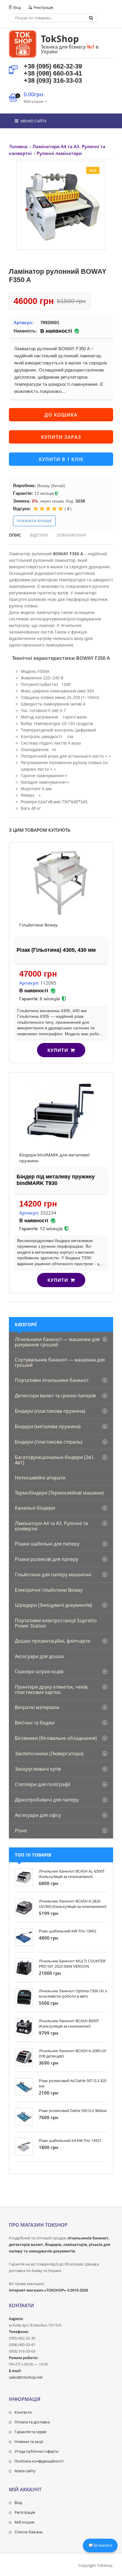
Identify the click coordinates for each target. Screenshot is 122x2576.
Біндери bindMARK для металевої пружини (54, 1158)
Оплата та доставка (32, 2422)
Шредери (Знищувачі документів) (53, 1605)
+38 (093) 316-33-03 (53, 80)
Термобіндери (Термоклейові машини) (59, 1493)
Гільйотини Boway (38, 925)
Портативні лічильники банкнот (52, 1380)
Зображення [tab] (71, 535)
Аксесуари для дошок (39, 1656)
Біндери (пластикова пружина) (50, 1411)
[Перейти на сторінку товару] (61, 882)
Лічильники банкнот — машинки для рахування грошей (57, 1342)
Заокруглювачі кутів (38, 1769)
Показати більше (34, 521)
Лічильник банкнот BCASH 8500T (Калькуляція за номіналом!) (69, 2023)
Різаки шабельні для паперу (47, 1544)
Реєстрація (43, 7)
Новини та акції (29, 2441)
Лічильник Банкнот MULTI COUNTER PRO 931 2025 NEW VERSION (72, 1964)
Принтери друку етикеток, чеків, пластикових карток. (52, 1689)
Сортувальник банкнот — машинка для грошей (60, 1362)
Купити (58, 1050)
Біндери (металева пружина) (48, 1426)
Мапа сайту (25, 2471)
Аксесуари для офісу (38, 1815)
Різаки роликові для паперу (46, 1559)
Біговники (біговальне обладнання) (56, 1738)
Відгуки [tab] (39, 535)
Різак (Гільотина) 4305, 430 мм (56, 950)
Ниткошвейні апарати (40, 1478)
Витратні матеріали (37, 1707)
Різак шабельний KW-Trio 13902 (68, 1931)
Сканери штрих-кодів (39, 1671)
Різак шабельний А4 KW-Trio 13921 (70, 2140)
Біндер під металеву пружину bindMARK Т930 (56, 1180)
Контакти (23, 2412)
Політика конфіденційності (39, 2461)
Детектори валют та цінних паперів (55, 1396)
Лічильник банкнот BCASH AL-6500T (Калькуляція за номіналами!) (72, 1874)
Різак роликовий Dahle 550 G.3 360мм (73, 2111)
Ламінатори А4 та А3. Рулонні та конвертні (51, 1526)
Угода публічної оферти (36, 2451)
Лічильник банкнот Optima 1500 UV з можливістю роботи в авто (73, 1993)
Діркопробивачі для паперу (47, 1800)
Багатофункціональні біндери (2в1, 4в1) (55, 1460)
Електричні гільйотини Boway (49, 1590)
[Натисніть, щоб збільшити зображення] (61, 205)
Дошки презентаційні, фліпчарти (53, 1641)
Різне (21, 1831)
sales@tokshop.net (26, 2377)
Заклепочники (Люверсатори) (49, 1753)
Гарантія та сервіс (31, 2432)
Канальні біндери (35, 1508)
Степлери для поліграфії (42, 1784)
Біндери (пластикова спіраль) (49, 1442)
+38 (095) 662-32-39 (53, 66)
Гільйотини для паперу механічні (53, 1575)
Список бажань (29, 2532)
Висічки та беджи (35, 1723)
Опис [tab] (15, 535)
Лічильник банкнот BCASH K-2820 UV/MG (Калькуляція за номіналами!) (73, 1904)
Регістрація (25, 2512)
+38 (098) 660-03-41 (53, 73)
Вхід (17, 7)
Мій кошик (25, 2522)
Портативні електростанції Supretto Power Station (56, 1623)
